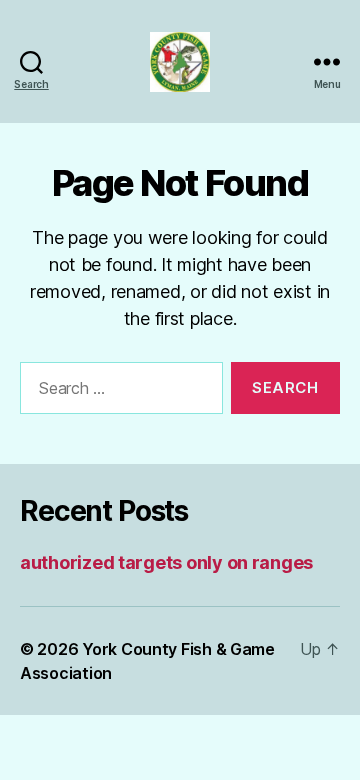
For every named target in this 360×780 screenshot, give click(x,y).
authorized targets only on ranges (166, 562)
